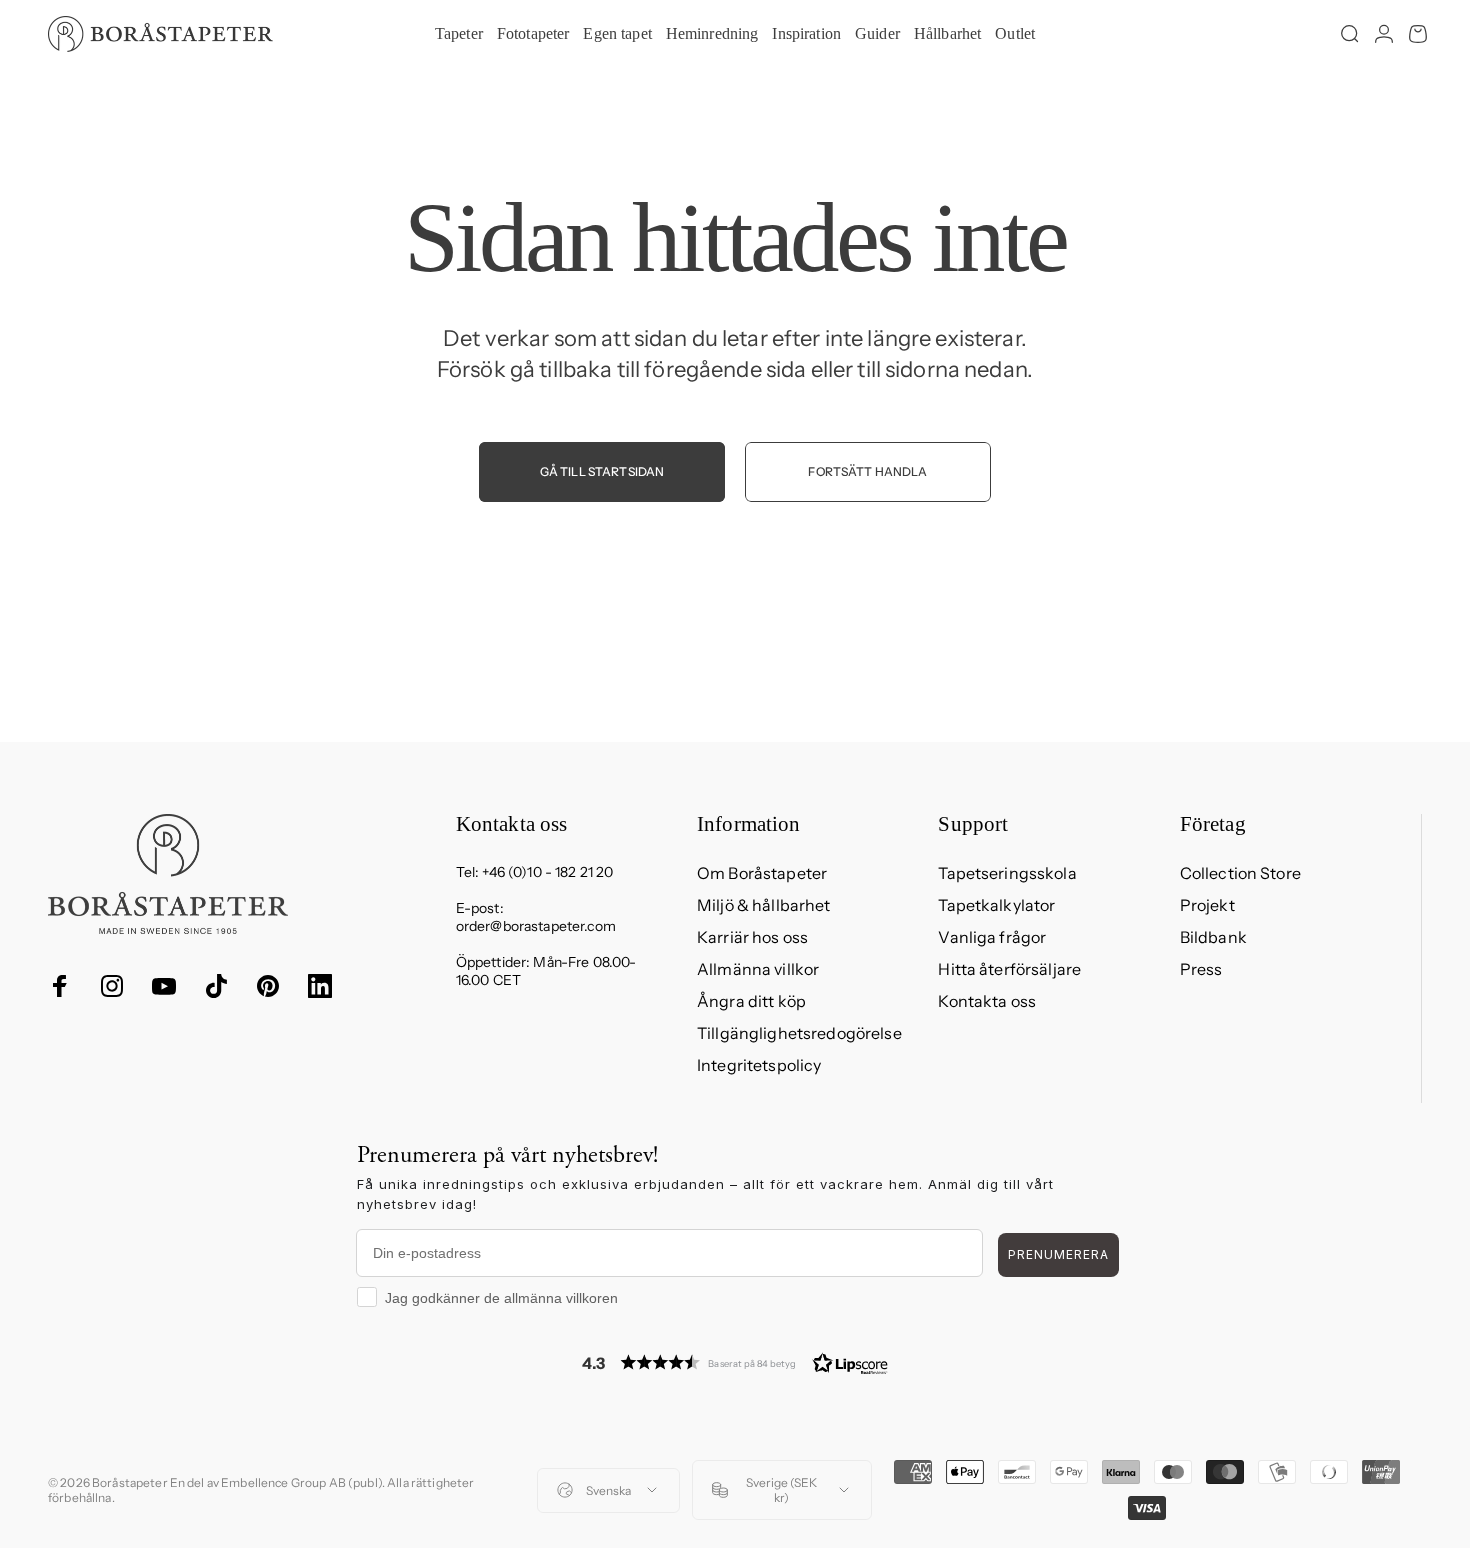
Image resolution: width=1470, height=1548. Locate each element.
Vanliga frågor (992, 937)
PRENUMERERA (1058, 1254)
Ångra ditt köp (751, 1001)
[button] (735, 1362)
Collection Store (1240, 873)
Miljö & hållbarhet (764, 905)
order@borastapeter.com (536, 926)
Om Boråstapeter (762, 873)
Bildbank (1213, 937)
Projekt (1207, 905)
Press (1201, 969)
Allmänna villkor (758, 969)
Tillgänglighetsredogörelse (799, 1033)
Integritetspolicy (759, 1065)
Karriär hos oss (752, 937)
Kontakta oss (987, 1001)
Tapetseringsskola (1007, 873)
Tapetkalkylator (996, 905)
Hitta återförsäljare (1009, 969)
